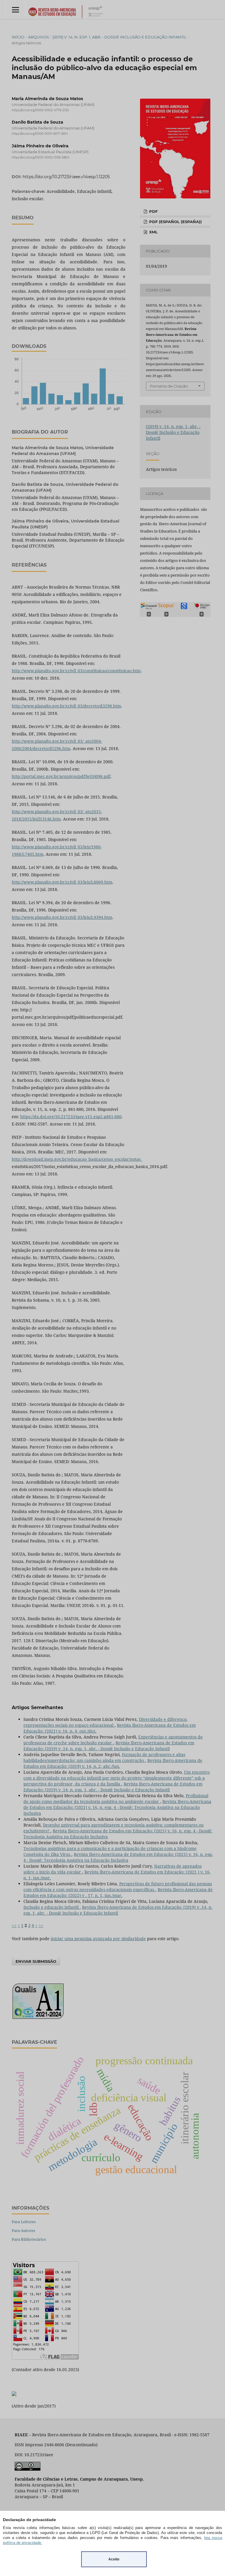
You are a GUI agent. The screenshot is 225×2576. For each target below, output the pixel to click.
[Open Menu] (15, 10)
